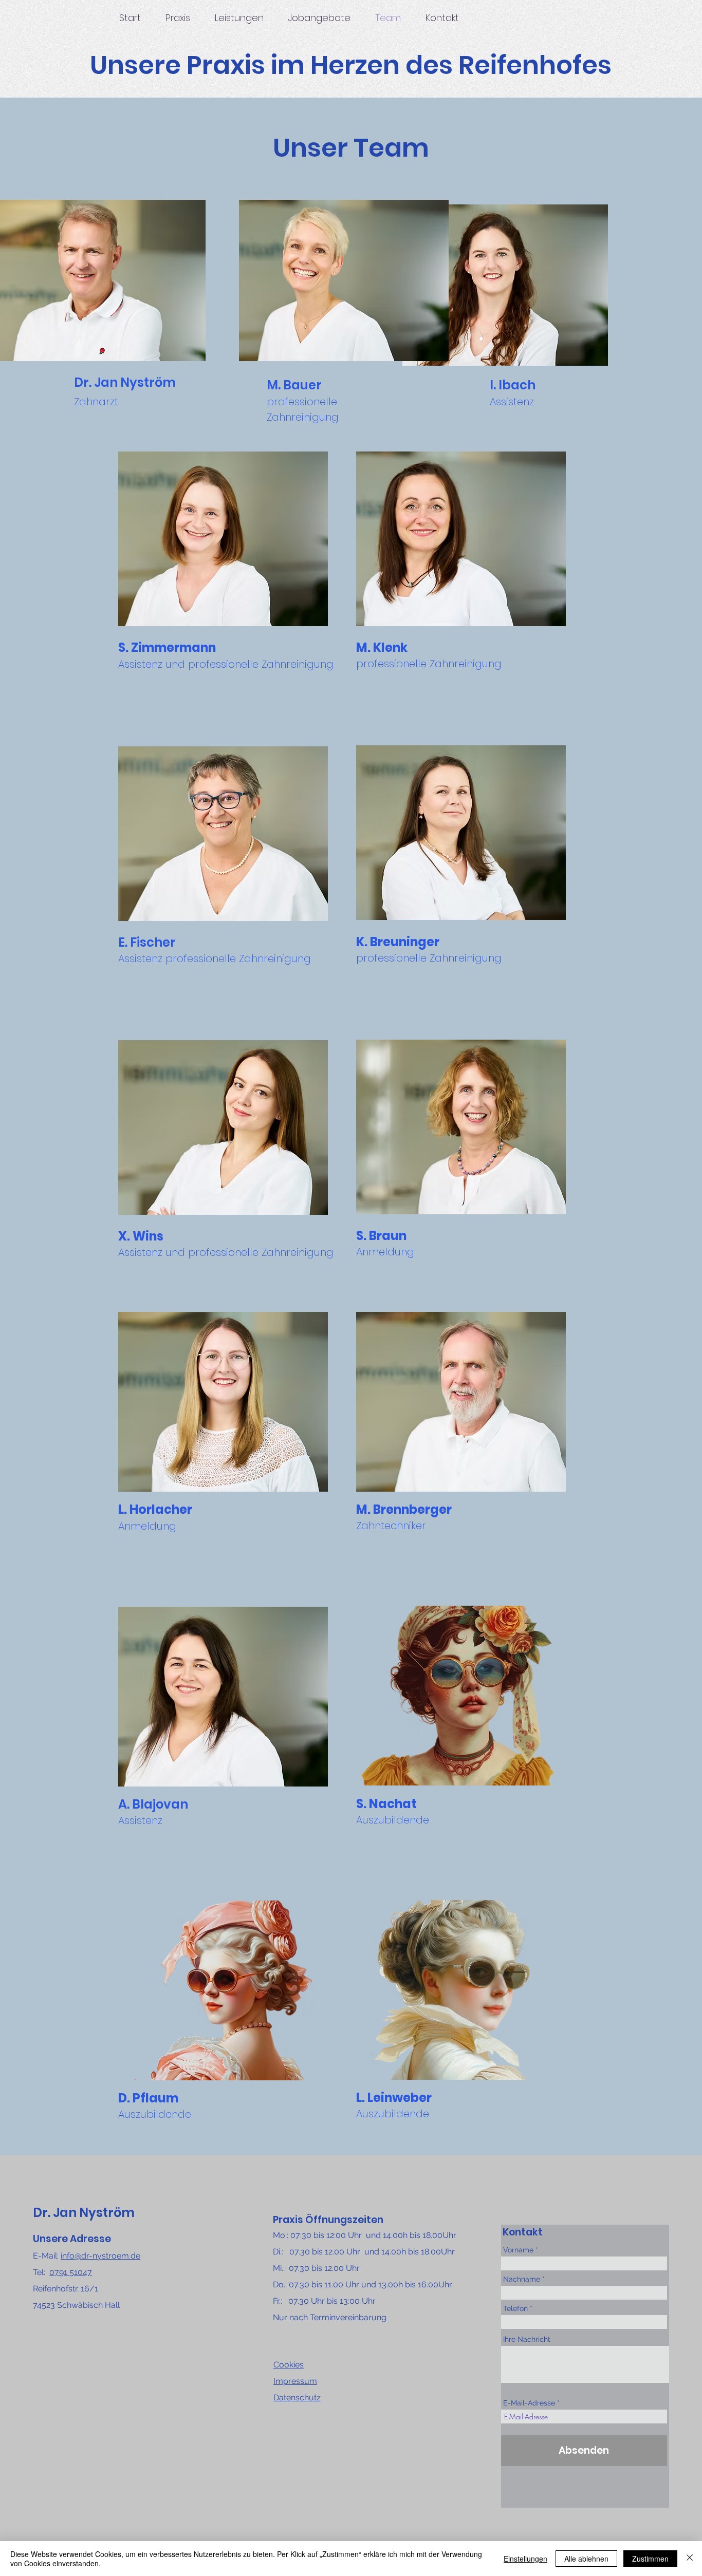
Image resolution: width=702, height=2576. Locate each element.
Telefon (515, 2308)
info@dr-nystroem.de (100, 2256)
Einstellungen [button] (525, 2559)
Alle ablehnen (586, 2559)
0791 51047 (71, 2272)
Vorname (518, 2250)
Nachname (522, 2279)
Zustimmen (650, 2559)
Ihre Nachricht (527, 2339)
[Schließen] (690, 2559)
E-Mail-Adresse (529, 2403)
